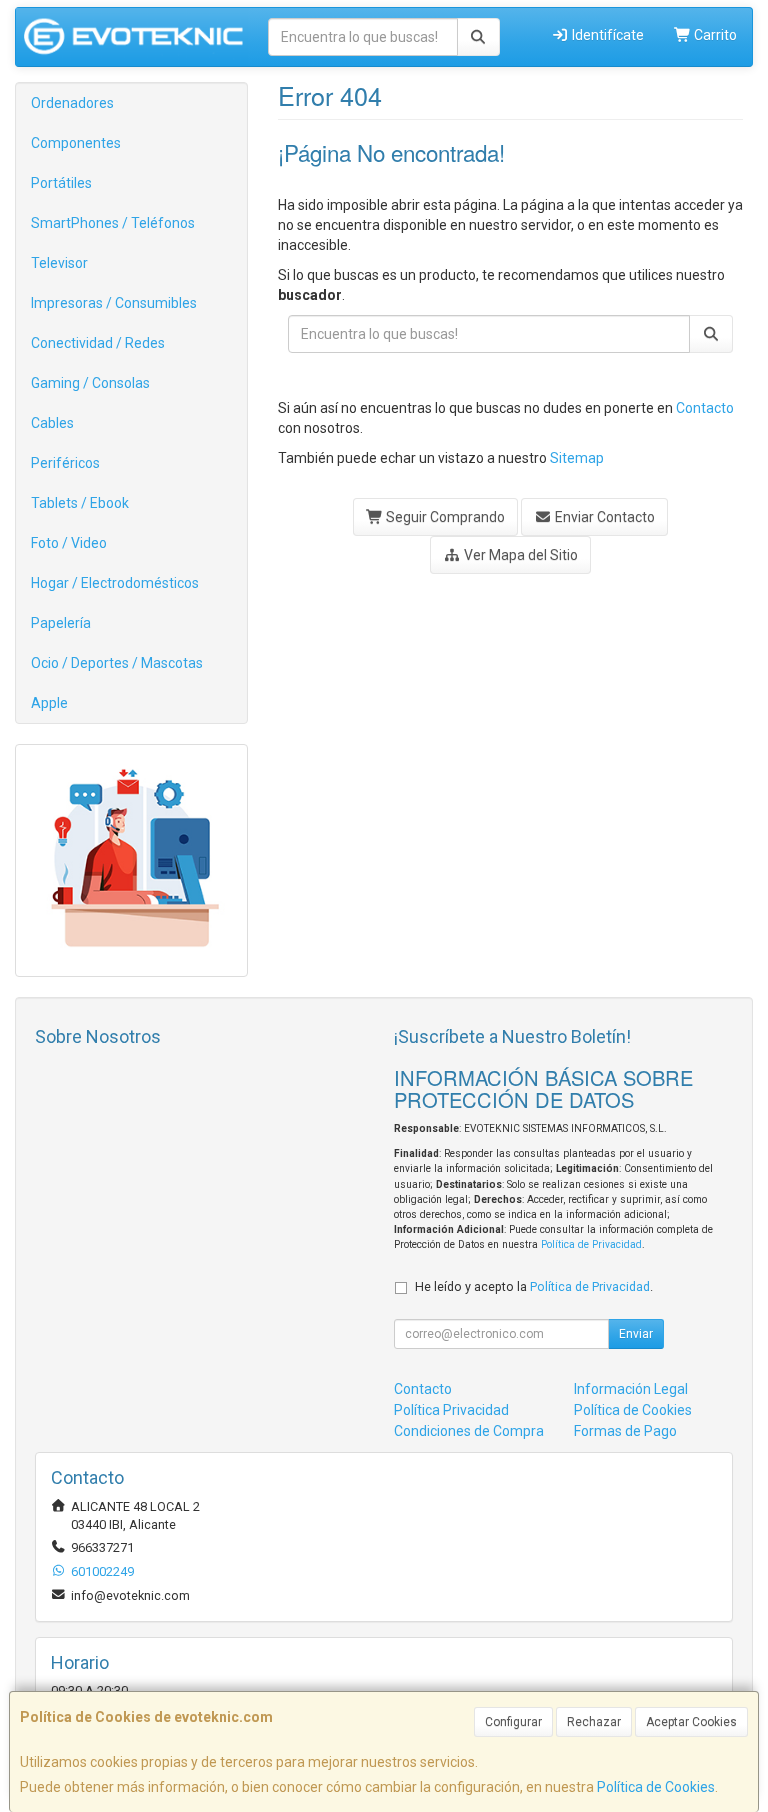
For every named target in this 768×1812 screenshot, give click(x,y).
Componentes (76, 143)
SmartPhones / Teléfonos (113, 223)
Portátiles (61, 183)
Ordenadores (72, 103)
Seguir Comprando (444, 517)
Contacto (705, 408)
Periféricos (65, 463)
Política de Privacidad (591, 1244)
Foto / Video (69, 543)
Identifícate (606, 35)
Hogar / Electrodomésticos (115, 583)
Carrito (714, 35)
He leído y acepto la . (534, 1286)
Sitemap (577, 458)
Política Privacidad (451, 1410)
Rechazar (594, 1722)
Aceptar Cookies (691, 1722)
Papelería (61, 623)
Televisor (59, 263)
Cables (52, 423)
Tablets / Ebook (80, 503)
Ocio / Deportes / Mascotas (117, 663)
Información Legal (631, 1389)
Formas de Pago (625, 1431)
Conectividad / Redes (98, 343)
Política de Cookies (656, 1787)
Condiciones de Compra (469, 1431)
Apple (49, 703)
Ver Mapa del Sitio (519, 555)
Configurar (513, 1722)
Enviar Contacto (603, 517)
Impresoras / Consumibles (114, 303)
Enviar (636, 1334)
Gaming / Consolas (90, 383)
